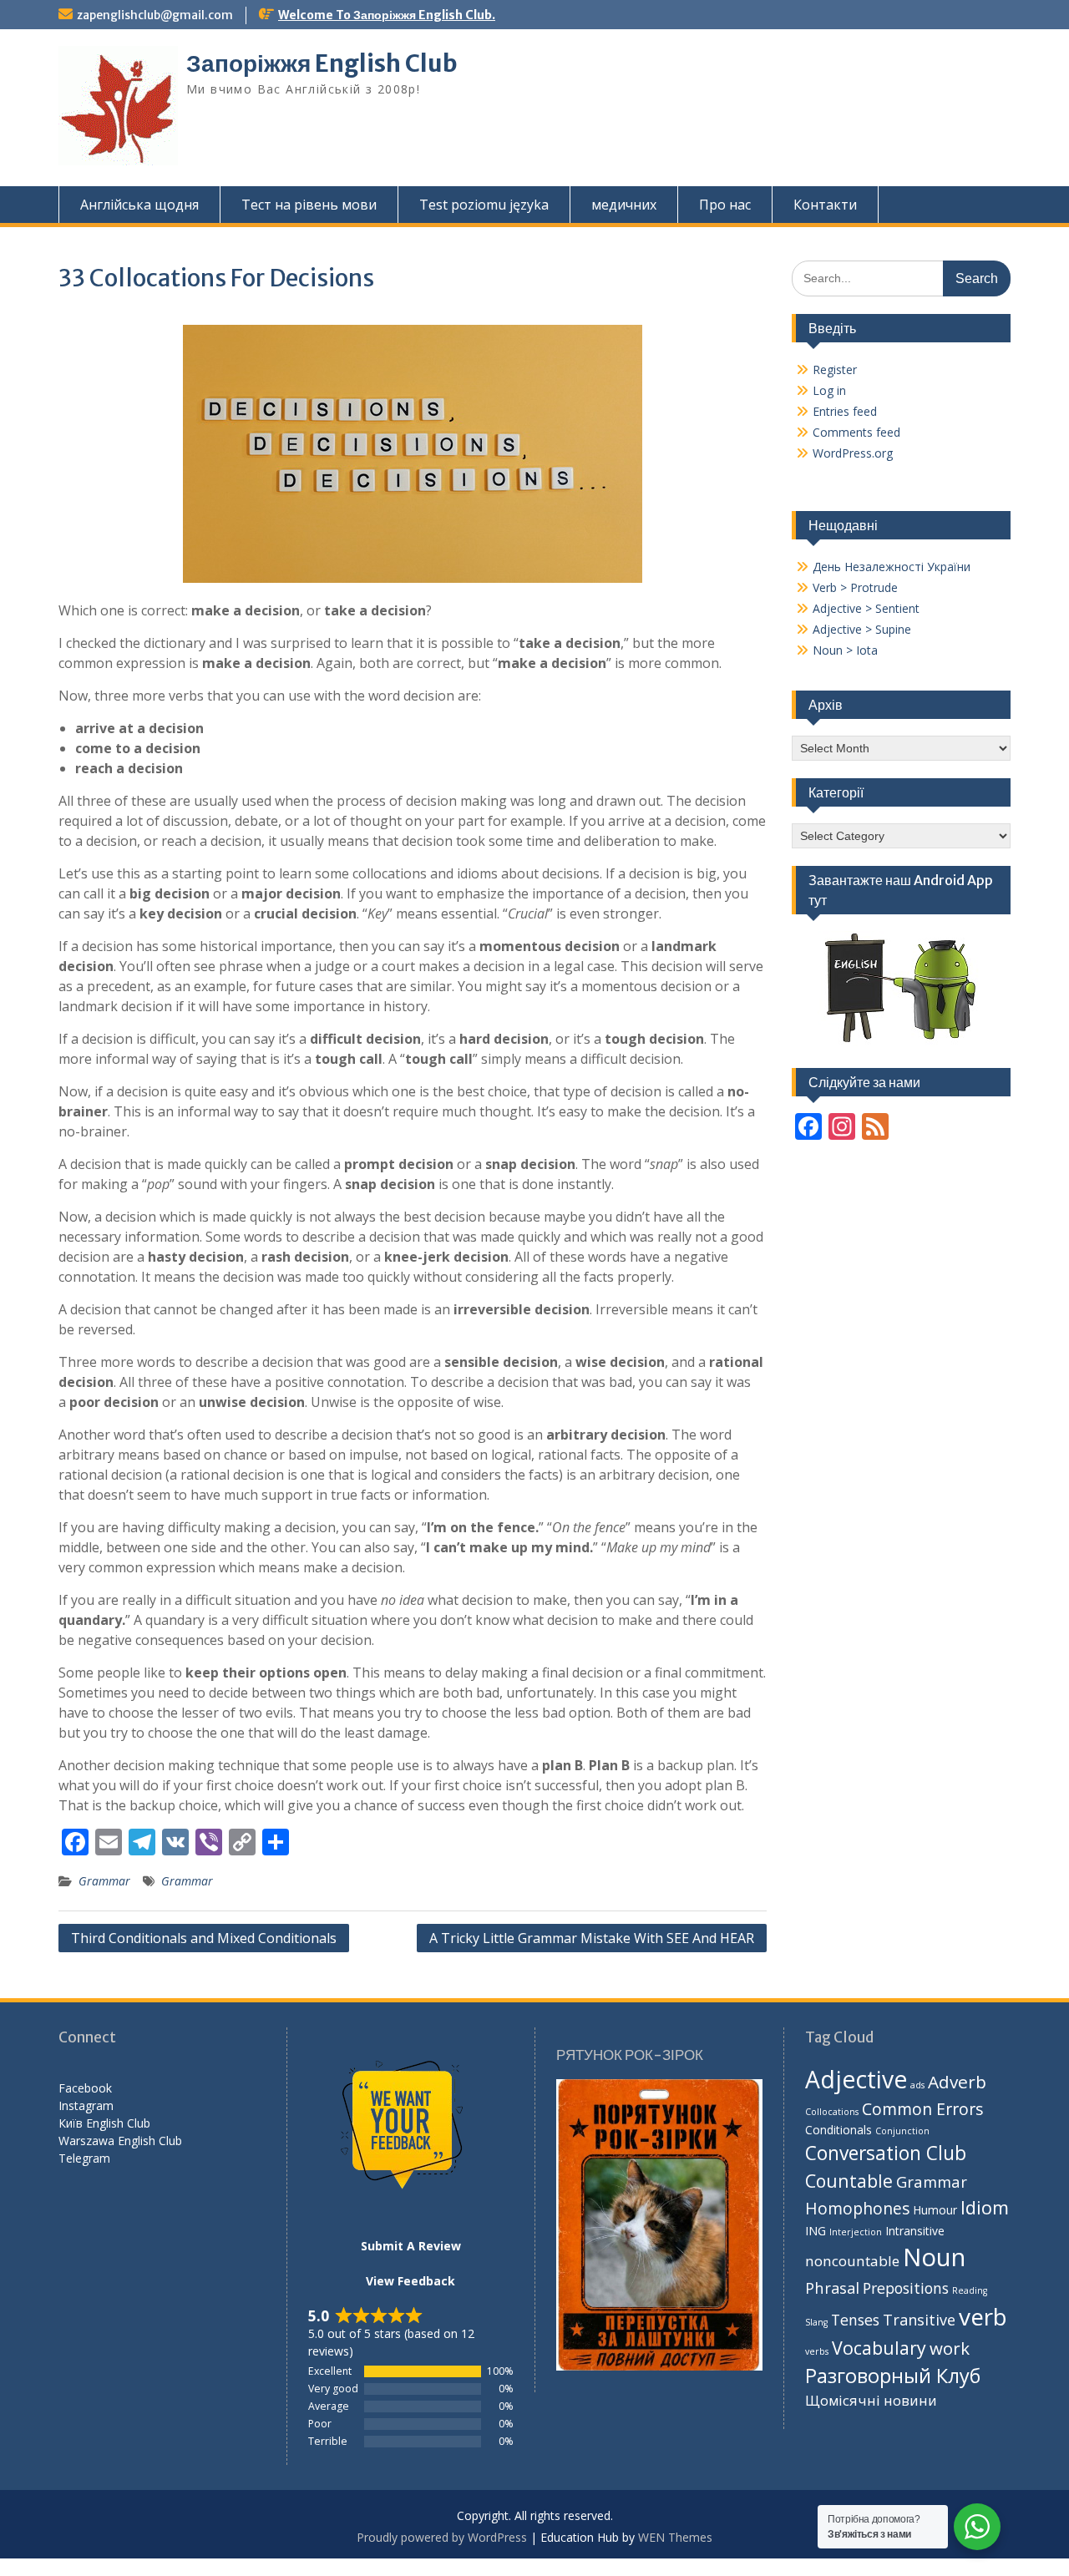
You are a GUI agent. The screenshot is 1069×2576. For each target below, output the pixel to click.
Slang (816, 2322)
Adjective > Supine (862, 629)
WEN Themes (675, 2537)
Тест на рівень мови (309, 205)
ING (816, 2231)
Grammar (104, 1881)
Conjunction (902, 2131)
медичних (624, 205)
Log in (829, 390)
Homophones (857, 2208)
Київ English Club (104, 2123)
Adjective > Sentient (866, 608)
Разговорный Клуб (893, 2376)
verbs (817, 2351)
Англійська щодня (139, 205)
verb (983, 2316)
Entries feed (845, 411)
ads (917, 2085)
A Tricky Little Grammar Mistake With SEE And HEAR (592, 1938)
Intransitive (915, 2231)
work (950, 2348)
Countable (849, 2181)
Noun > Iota (845, 650)
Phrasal (832, 2288)
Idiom (985, 2207)
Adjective (856, 2079)
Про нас (725, 205)
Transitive (919, 2320)
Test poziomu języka (484, 205)
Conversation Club (886, 2153)
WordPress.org (853, 453)
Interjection (856, 2232)
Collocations (832, 2112)
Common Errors (923, 2109)
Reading (970, 2290)
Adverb (957, 2082)
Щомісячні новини (871, 2400)
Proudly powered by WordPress (442, 2537)
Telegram (84, 2158)
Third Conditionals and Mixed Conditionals (204, 1938)
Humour (935, 2210)
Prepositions (906, 2288)
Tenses (855, 2320)
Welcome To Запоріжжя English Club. (387, 15)
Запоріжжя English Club (322, 63)
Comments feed (856, 432)
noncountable (852, 2261)
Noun (934, 2257)
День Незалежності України (892, 567)
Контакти (825, 205)
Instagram (86, 2105)
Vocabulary (879, 2348)
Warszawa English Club (120, 2141)
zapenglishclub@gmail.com (155, 15)
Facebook (85, 2088)
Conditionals (838, 2130)
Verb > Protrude (855, 587)
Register (835, 369)
